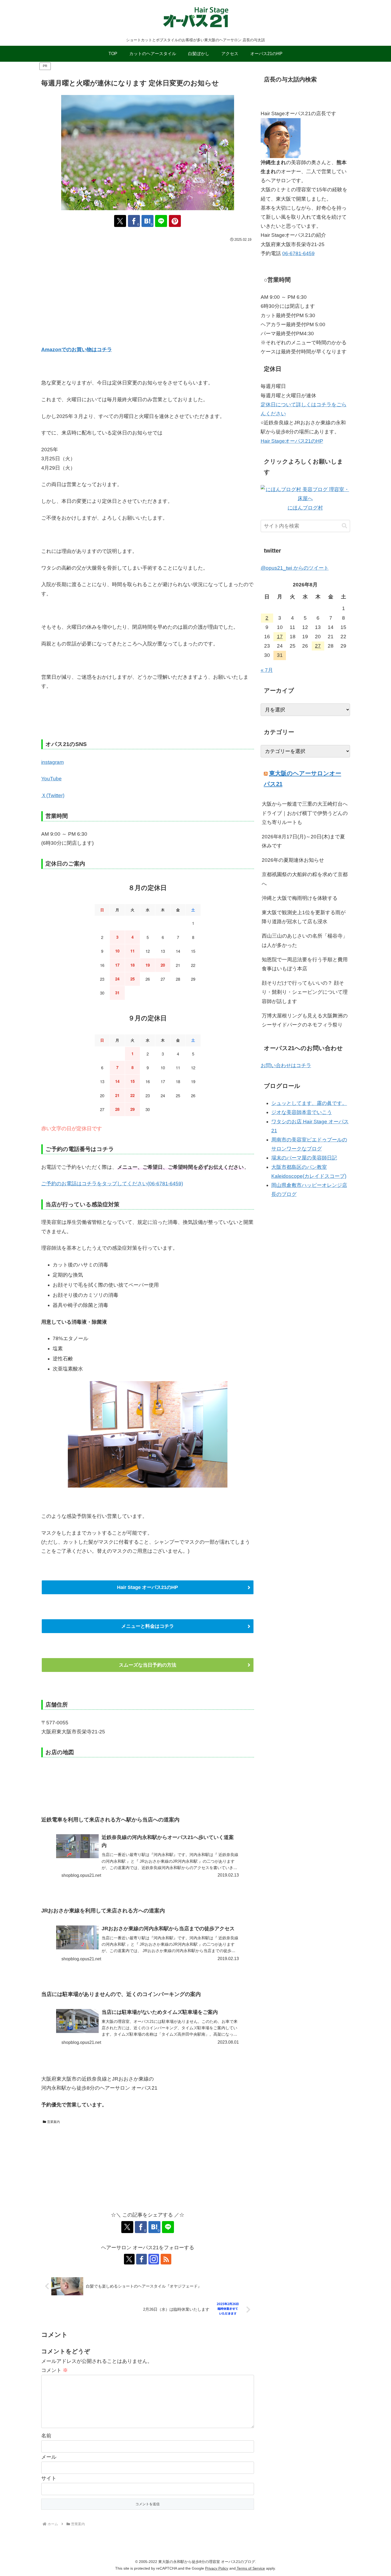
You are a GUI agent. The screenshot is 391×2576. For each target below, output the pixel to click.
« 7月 (267, 670)
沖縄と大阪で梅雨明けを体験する (300, 898)
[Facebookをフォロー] (142, 2259)
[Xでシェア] (120, 221)
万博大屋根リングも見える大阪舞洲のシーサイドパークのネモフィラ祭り (305, 1020)
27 (318, 646)
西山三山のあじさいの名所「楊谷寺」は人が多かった (305, 940)
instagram (53, 762)
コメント (55, 2370)
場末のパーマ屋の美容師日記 (304, 1158)
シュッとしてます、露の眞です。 (309, 1103)
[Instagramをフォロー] (154, 2259)
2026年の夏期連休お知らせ (293, 860)
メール (49, 2457)
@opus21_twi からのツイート (295, 568)
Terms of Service (250, 2568)
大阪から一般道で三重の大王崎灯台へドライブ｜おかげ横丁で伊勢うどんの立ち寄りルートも (305, 813)
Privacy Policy (217, 2568)
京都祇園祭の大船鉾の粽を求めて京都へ (305, 879)
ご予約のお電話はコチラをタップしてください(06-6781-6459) (112, 1184)
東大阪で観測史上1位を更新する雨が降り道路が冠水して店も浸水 (304, 917)
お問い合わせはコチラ (286, 1065)
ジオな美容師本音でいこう (302, 1112)
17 (280, 637)
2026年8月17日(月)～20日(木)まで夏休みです (303, 841)
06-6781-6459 (298, 253)
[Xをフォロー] (129, 2259)
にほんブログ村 (305, 508)
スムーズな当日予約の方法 (148, 1665)
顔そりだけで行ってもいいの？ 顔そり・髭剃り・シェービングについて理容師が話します (305, 992)
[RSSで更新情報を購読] (166, 2259)
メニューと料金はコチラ (148, 1626)
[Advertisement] (148, 284)
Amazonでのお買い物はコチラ (77, 349)
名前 (46, 2436)
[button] (344, 526)
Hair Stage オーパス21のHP (147, 1587)
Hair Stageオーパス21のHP (292, 441)
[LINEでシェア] (161, 221)
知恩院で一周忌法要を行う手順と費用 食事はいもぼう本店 (305, 964)
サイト (49, 2478)
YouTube (51, 779)
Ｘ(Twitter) (53, 795)
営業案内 (53, 2122)
